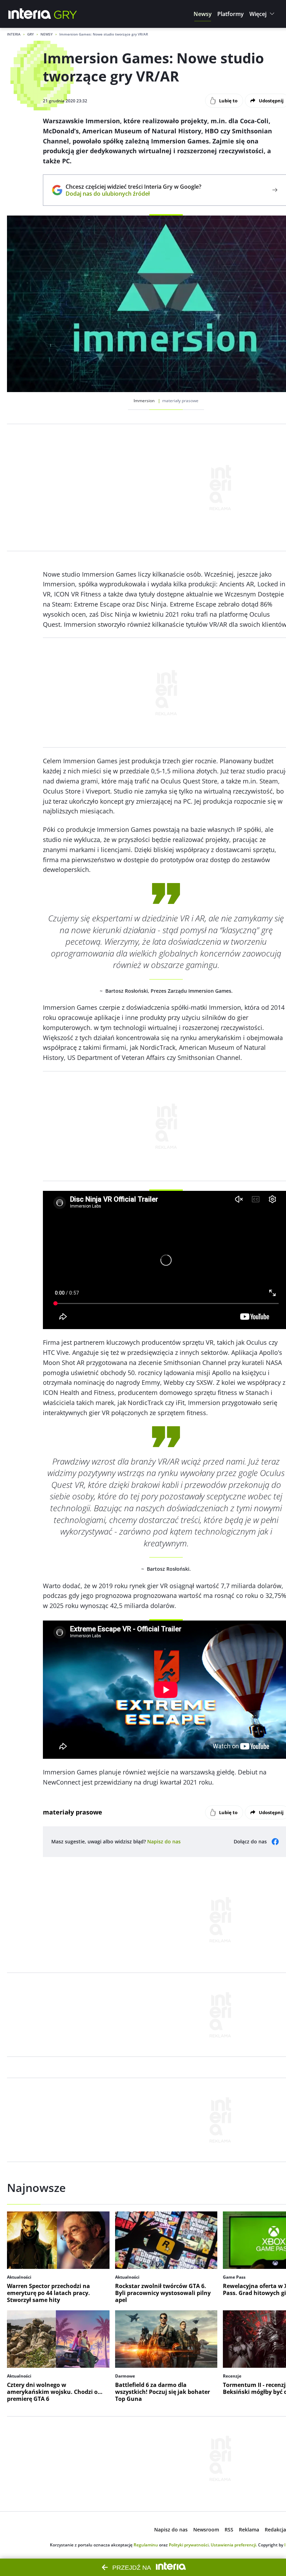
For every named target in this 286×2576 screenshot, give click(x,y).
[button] (203, 14)
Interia (14, 34)
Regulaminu (146, 2545)
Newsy (47, 34)
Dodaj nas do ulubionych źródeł (133, 194)
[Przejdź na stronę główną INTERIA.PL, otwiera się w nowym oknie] (30, 14)
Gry (31, 34)
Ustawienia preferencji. (234, 2545)
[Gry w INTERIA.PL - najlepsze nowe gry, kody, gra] (66, 14)
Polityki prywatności (189, 2545)
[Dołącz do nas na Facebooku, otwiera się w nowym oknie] (275, 1842)
